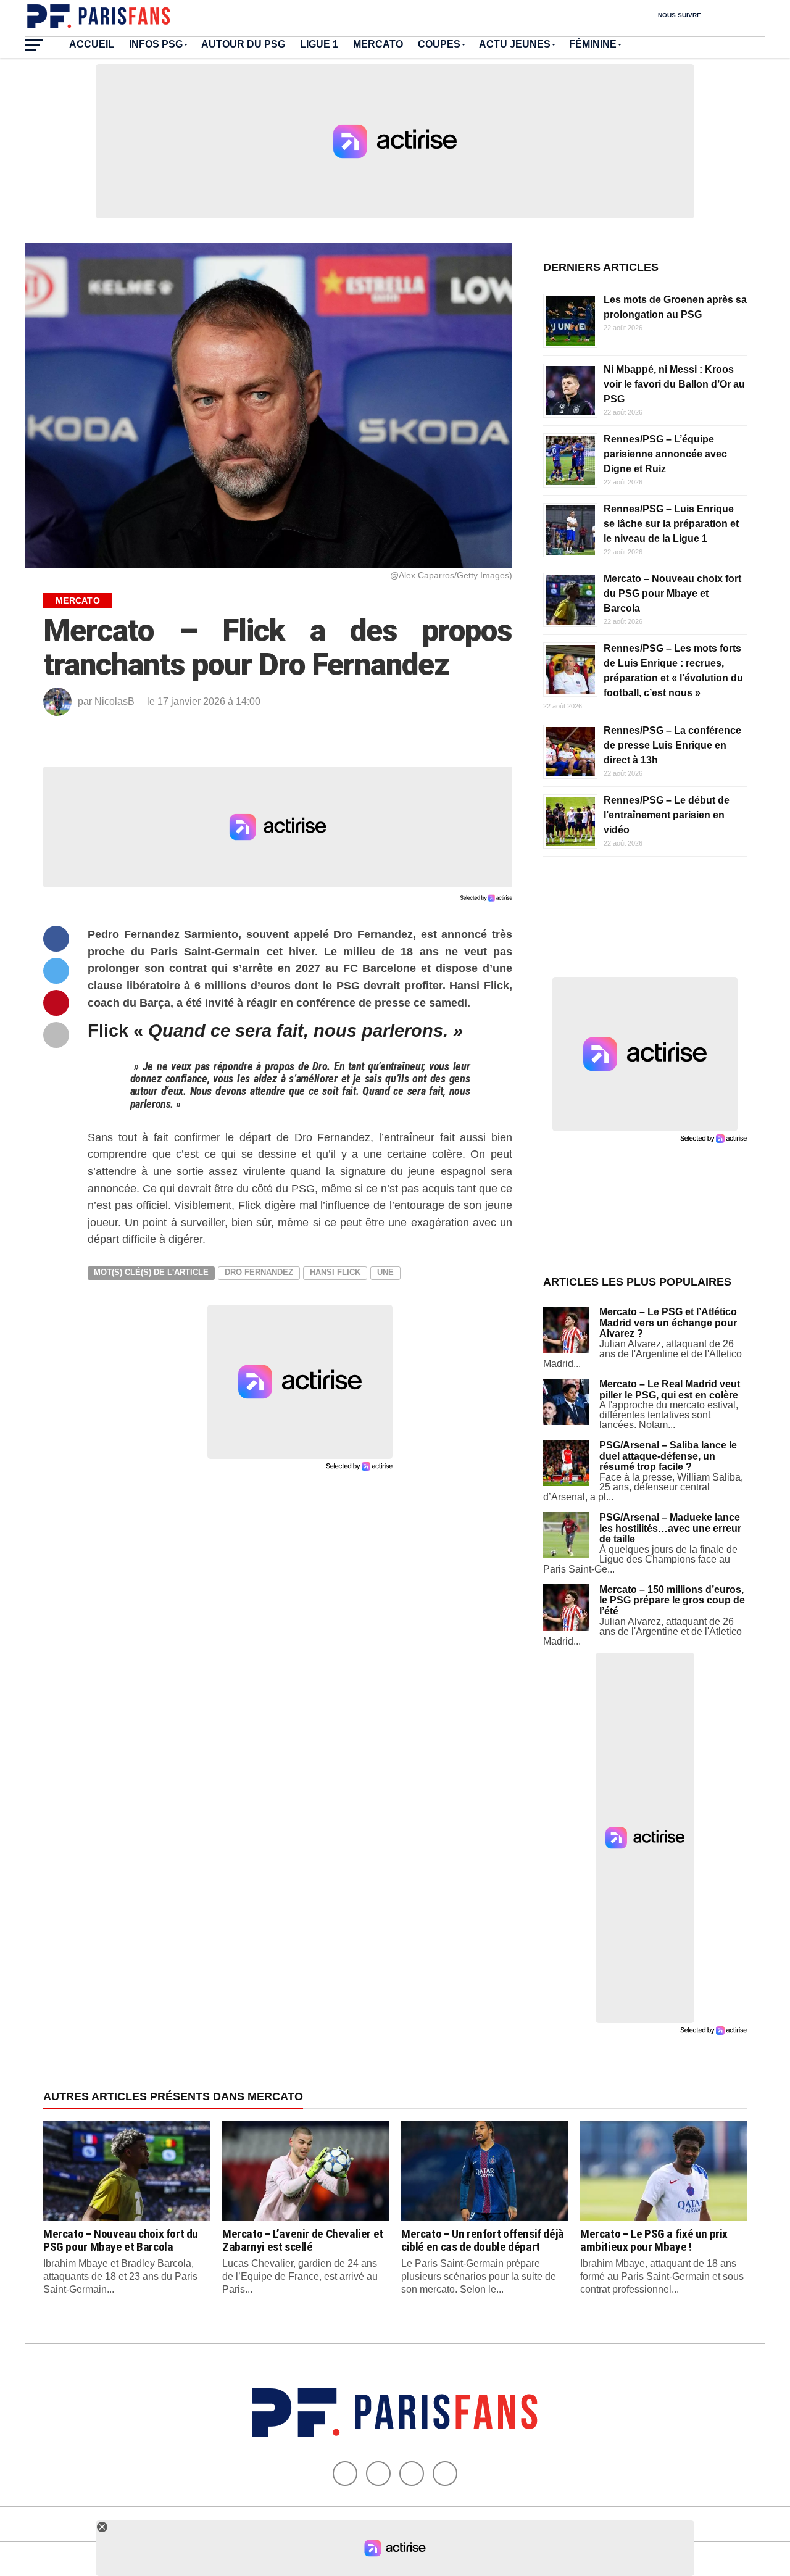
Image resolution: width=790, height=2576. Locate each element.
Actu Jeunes (515, 44)
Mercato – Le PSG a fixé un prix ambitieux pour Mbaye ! (654, 2240)
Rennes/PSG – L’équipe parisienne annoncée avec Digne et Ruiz (665, 454)
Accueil (92, 44)
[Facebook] (345, 2474)
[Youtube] (412, 2474)
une (385, 1272)
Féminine (593, 44)
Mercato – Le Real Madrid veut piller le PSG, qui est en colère (670, 1390)
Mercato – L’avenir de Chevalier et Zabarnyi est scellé (303, 2240)
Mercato (378, 44)
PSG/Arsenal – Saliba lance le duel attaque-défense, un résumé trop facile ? (668, 1456)
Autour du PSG (243, 44)
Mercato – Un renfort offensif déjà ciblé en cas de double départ (483, 2240)
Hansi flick (335, 1272)
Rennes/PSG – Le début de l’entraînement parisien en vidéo (667, 815)
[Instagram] (445, 2474)
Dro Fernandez (259, 1272)
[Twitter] (378, 2474)
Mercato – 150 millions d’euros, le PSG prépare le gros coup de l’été (672, 1600)
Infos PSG (156, 44)
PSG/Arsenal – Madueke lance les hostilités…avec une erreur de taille (670, 1528)
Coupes (439, 44)
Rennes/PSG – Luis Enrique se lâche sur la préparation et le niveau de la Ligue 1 (671, 524)
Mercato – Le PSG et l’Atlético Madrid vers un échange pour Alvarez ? (668, 1323)
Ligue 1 (319, 44)
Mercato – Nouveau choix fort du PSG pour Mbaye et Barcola (672, 593)
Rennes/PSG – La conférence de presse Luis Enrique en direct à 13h (672, 745)
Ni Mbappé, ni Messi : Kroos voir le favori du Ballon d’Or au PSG (674, 384)
